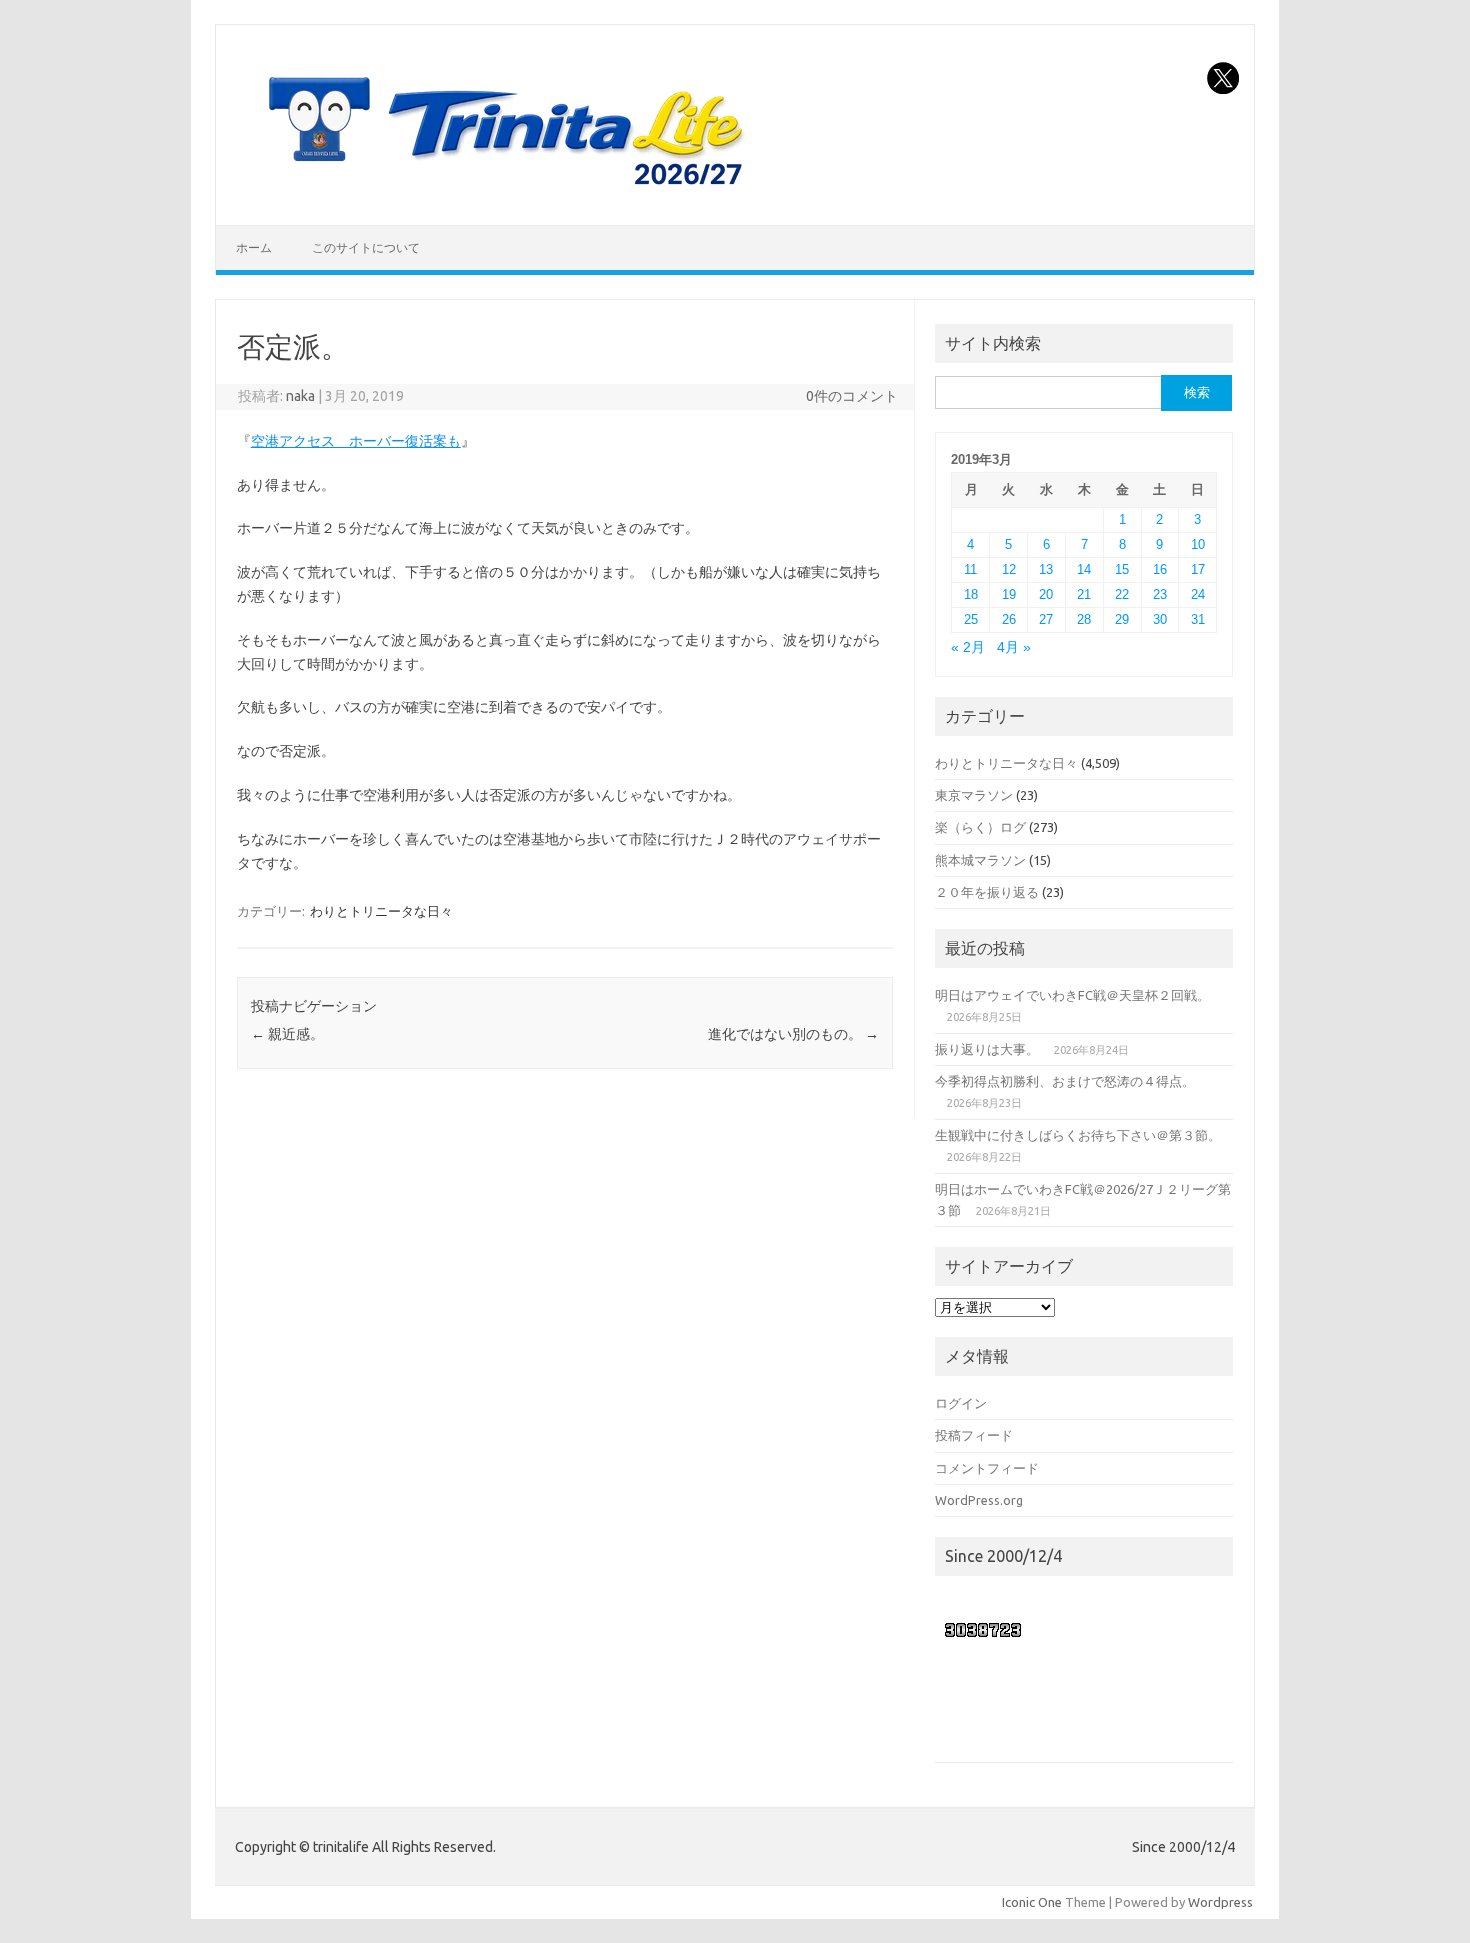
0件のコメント (852, 396)
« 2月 (968, 647)
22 (1122, 594)
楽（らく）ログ (980, 827)
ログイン (961, 1403)
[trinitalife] (501, 191)
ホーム (254, 247)
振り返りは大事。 (987, 1049)
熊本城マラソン (980, 860)
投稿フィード (974, 1435)
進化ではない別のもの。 (793, 1034)
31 (1198, 619)
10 (1198, 544)
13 (1046, 569)
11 (970, 569)
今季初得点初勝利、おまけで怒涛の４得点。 (1065, 1081)
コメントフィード (987, 1468)
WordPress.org (979, 1500)
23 (1160, 594)
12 (1009, 569)
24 (1198, 594)
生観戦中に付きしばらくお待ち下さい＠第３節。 (1078, 1135)
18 (971, 594)
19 (1009, 594)
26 (1009, 619)
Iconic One (1032, 1902)
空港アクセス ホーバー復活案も (356, 441)
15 (1122, 569)
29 (1122, 619)
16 (1160, 569)
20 (1046, 594)
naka (300, 396)
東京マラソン (974, 795)
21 (1084, 594)
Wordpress (1220, 1902)
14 (1084, 569)
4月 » (1014, 647)
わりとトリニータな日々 (381, 911)
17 (1198, 569)
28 (1084, 619)
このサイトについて (366, 247)
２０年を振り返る (987, 892)
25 (971, 619)
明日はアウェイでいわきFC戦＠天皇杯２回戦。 (1072, 995)
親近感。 (287, 1034)
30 (1160, 619)
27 (1046, 619)
